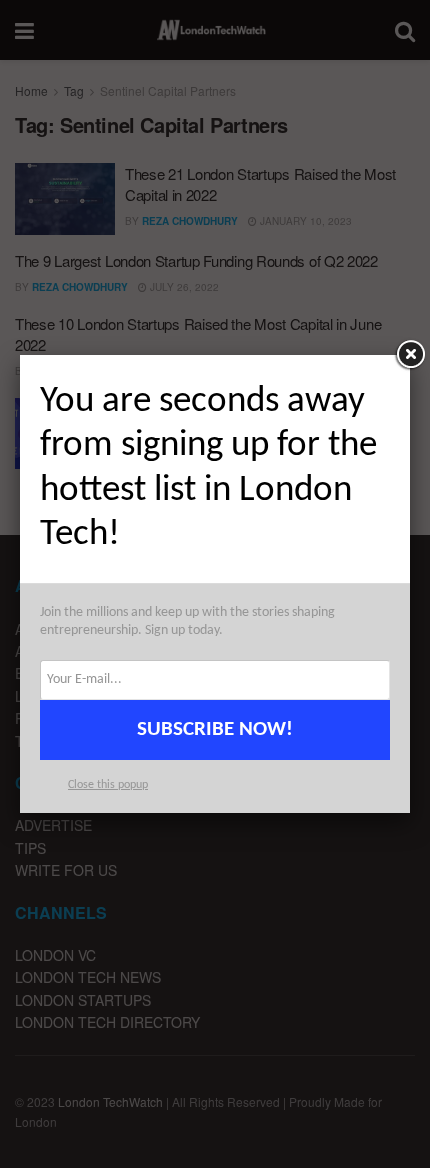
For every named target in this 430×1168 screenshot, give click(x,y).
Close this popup (108, 785)
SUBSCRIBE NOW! (215, 729)
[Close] (410, 355)
